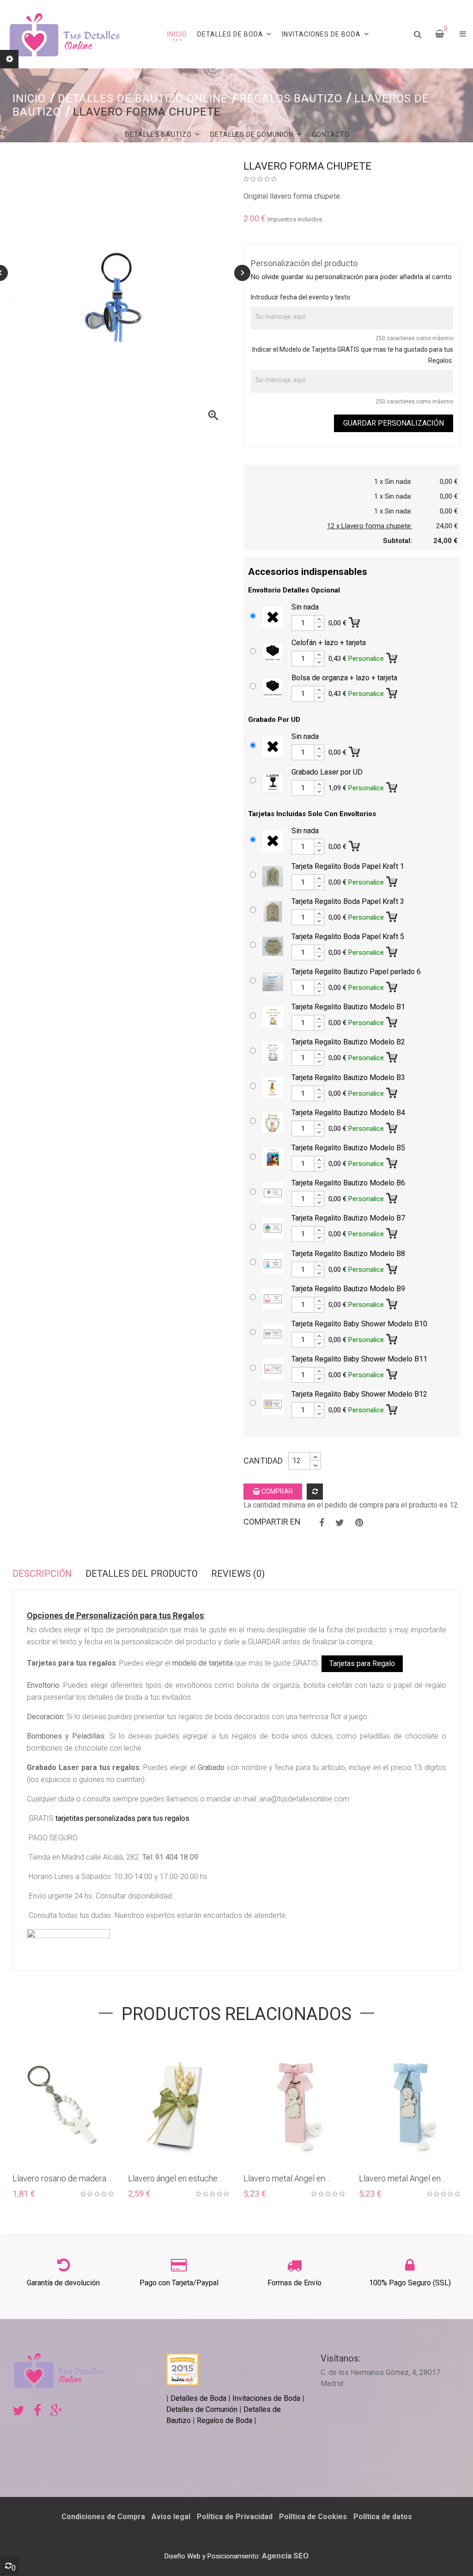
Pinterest (359, 1523)
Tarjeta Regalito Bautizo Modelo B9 (348, 1289)
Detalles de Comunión (202, 2409)
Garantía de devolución (63, 2283)
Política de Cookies (313, 2517)
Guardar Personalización (394, 423)
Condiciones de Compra (103, 2517)
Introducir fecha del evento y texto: (301, 297)
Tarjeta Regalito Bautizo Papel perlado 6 (356, 972)
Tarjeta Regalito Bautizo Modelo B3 (348, 1077)
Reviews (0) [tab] (238, 1574)
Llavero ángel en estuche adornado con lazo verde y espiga (175, 2179)
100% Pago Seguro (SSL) (410, 2283)
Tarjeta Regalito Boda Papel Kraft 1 (348, 866)
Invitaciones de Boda (267, 2398)
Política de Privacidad (235, 2517)
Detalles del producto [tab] (142, 1574)
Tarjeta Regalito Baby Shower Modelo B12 (359, 1394)
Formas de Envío (294, 2283)
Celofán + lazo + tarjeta (329, 643)
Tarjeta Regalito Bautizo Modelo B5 (348, 1148)
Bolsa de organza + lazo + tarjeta (344, 678)
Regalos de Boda (224, 2420)
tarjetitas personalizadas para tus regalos (122, 1818)
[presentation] (242, 273)
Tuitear (340, 1523)
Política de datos (383, 2517)
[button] (463, 34)
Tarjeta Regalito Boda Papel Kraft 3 (348, 901)
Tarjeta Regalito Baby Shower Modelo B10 (359, 1324)
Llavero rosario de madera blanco (59, 2179)
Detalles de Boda (198, 2398)
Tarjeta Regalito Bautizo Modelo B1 (348, 1007)
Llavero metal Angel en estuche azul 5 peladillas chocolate (403, 2179)
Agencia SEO (285, 2556)
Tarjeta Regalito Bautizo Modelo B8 (348, 1254)
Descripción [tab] (42, 1574)
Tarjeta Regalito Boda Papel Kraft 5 (348, 937)
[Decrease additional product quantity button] (319, 627)
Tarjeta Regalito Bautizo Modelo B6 (348, 1183)
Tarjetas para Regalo (362, 1663)
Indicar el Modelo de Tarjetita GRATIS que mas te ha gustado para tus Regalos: (353, 355)
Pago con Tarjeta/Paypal (179, 2283)
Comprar (276, 1491)
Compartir (322, 1523)
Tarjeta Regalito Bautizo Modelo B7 (348, 1218)
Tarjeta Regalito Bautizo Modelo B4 (348, 1113)
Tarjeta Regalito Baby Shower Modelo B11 (359, 1359)
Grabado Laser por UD (327, 772)
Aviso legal (171, 2517)
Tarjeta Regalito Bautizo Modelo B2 (348, 1042)
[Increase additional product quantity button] (319, 619)
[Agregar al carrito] (355, 621)
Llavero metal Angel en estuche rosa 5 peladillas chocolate (288, 2179)
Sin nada (305, 607)
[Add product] (315, 1492)
